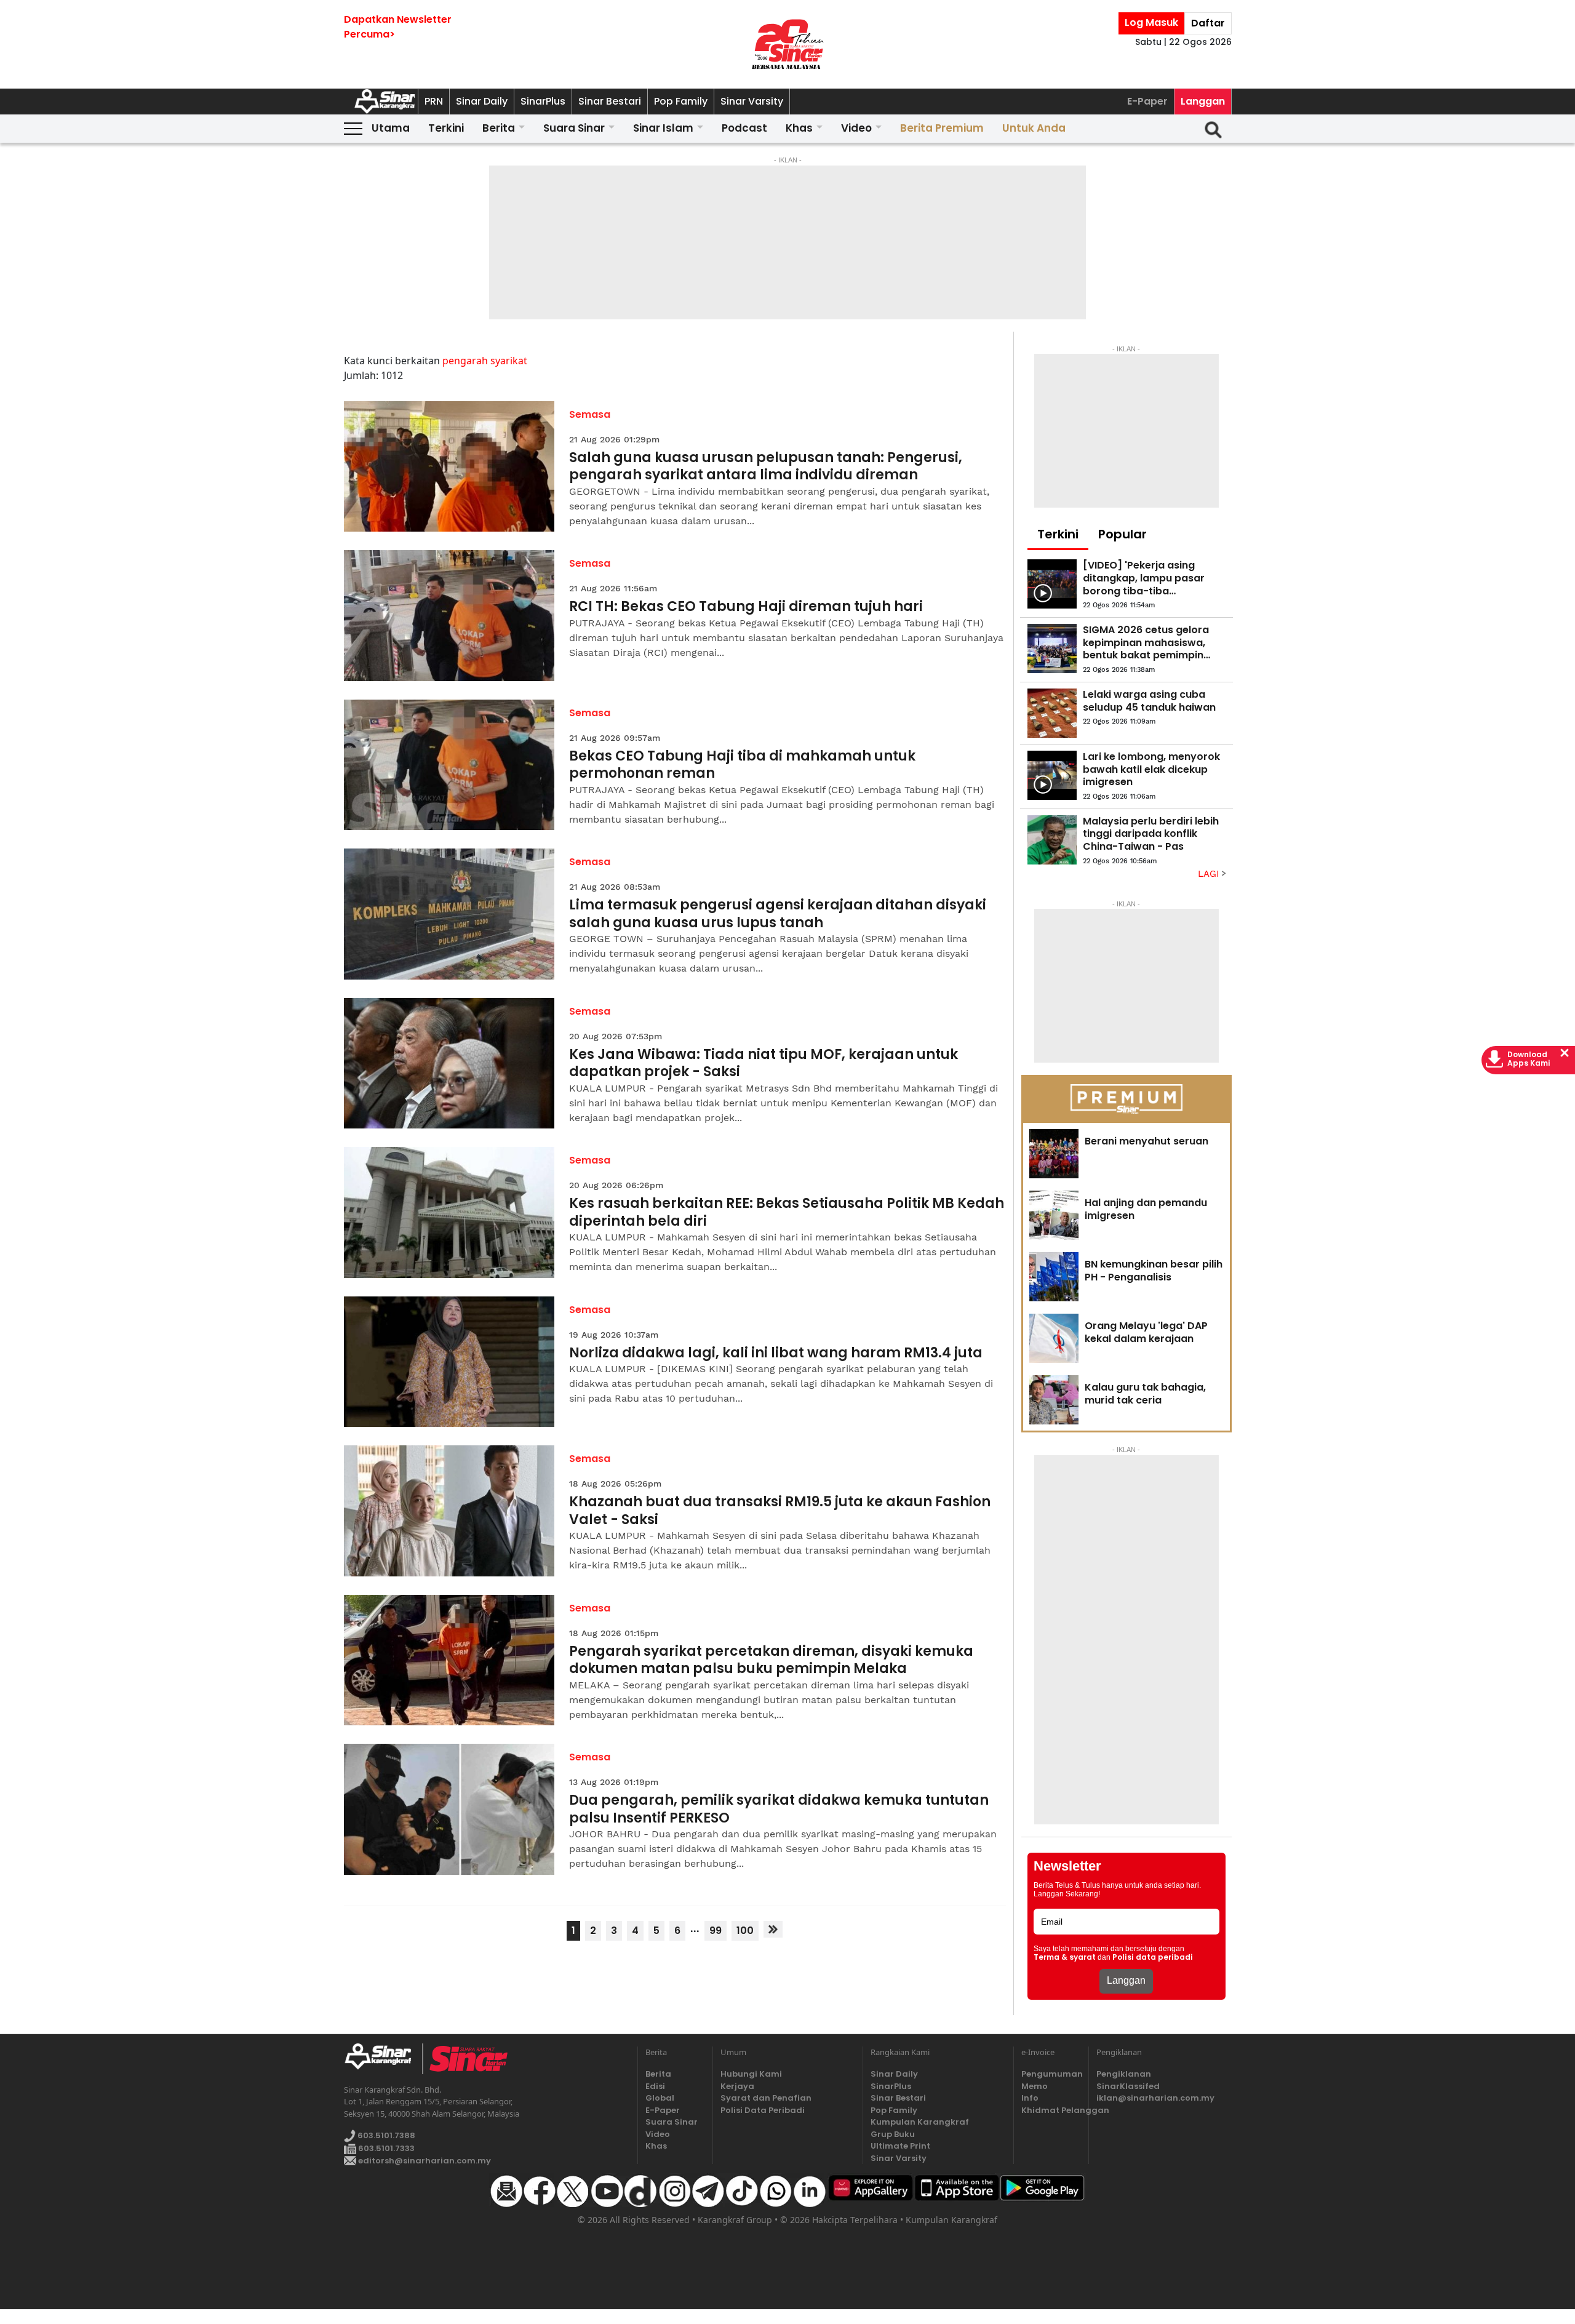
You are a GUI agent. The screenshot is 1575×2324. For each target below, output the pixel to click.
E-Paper (1147, 101)
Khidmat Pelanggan (1051, 2110)
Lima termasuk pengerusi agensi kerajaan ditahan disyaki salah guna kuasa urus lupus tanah (778, 914)
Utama (391, 128)
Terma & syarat (1065, 1957)
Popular (1122, 534)
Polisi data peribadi (1153, 1957)
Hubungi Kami (751, 2074)
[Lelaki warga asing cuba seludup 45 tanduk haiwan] (1052, 713)
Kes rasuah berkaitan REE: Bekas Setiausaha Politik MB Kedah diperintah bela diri (787, 1212)
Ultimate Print (900, 2146)
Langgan (1203, 101)
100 (745, 1931)
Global (660, 2098)
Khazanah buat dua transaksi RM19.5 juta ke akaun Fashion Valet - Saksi (780, 1511)
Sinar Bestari (610, 101)
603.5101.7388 (385, 2135)
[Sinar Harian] (787, 44)
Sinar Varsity (752, 101)
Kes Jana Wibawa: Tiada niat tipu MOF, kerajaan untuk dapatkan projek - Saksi (764, 1064)
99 (716, 1931)
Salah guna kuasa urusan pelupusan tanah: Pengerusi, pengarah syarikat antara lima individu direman (766, 467)
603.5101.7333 (385, 2148)
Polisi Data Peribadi (763, 2110)
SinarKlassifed (1128, 2086)
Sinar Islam (663, 128)
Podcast (744, 128)
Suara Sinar (574, 128)
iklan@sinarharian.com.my (1155, 2098)
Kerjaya (737, 2086)
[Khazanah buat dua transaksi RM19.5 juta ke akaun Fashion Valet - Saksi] (449, 1511)
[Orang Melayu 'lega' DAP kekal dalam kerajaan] (1054, 1338)
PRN (434, 101)
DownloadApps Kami (1529, 1059)
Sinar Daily (482, 101)
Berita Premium (942, 128)
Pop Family (681, 101)
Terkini (446, 128)
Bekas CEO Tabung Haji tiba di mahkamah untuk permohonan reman (742, 765)
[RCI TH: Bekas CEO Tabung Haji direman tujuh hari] (449, 616)
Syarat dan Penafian (766, 2098)
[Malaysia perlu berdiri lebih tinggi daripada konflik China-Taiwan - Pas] (1052, 840)
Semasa (590, 414)
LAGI (1210, 874)
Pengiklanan (1124, 2074)
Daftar (1208, 23)
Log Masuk (1151, 22)
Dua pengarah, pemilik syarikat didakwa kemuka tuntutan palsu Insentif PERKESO (779, 1809)
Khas (799, 128)
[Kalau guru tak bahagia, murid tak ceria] (1054, 1400)
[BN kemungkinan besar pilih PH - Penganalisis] (1054, 1277)
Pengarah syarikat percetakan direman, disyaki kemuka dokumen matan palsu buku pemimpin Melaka (771, 1660)
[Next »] (773, 1929)
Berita (499, 128)
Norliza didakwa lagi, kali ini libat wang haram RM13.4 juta (776, 1353)
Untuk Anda (1034, 128)
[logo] (383, 2059)
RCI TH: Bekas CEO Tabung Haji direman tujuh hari (746, 607)
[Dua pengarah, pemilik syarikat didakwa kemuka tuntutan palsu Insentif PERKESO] (449, 1809)
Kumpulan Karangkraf (920, 2122)
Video (856, 128)
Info (1030, 2098)
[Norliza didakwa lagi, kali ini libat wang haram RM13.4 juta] (449, 1362)
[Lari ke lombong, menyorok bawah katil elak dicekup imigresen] (1052, 775)
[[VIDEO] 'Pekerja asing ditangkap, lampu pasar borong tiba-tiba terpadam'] (1052, 584)
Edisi (655, 2086)
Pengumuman (1051, 2074)
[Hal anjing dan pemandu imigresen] (1054, 1215)
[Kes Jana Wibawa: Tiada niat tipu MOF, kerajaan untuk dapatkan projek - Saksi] (449, 1064)
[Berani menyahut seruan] (1054, 1154)
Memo (1035, 2086)
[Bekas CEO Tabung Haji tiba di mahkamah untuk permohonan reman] (449, 765)
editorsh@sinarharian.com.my (424, 2161)
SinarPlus (543, 101)
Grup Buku (893, 2134)
